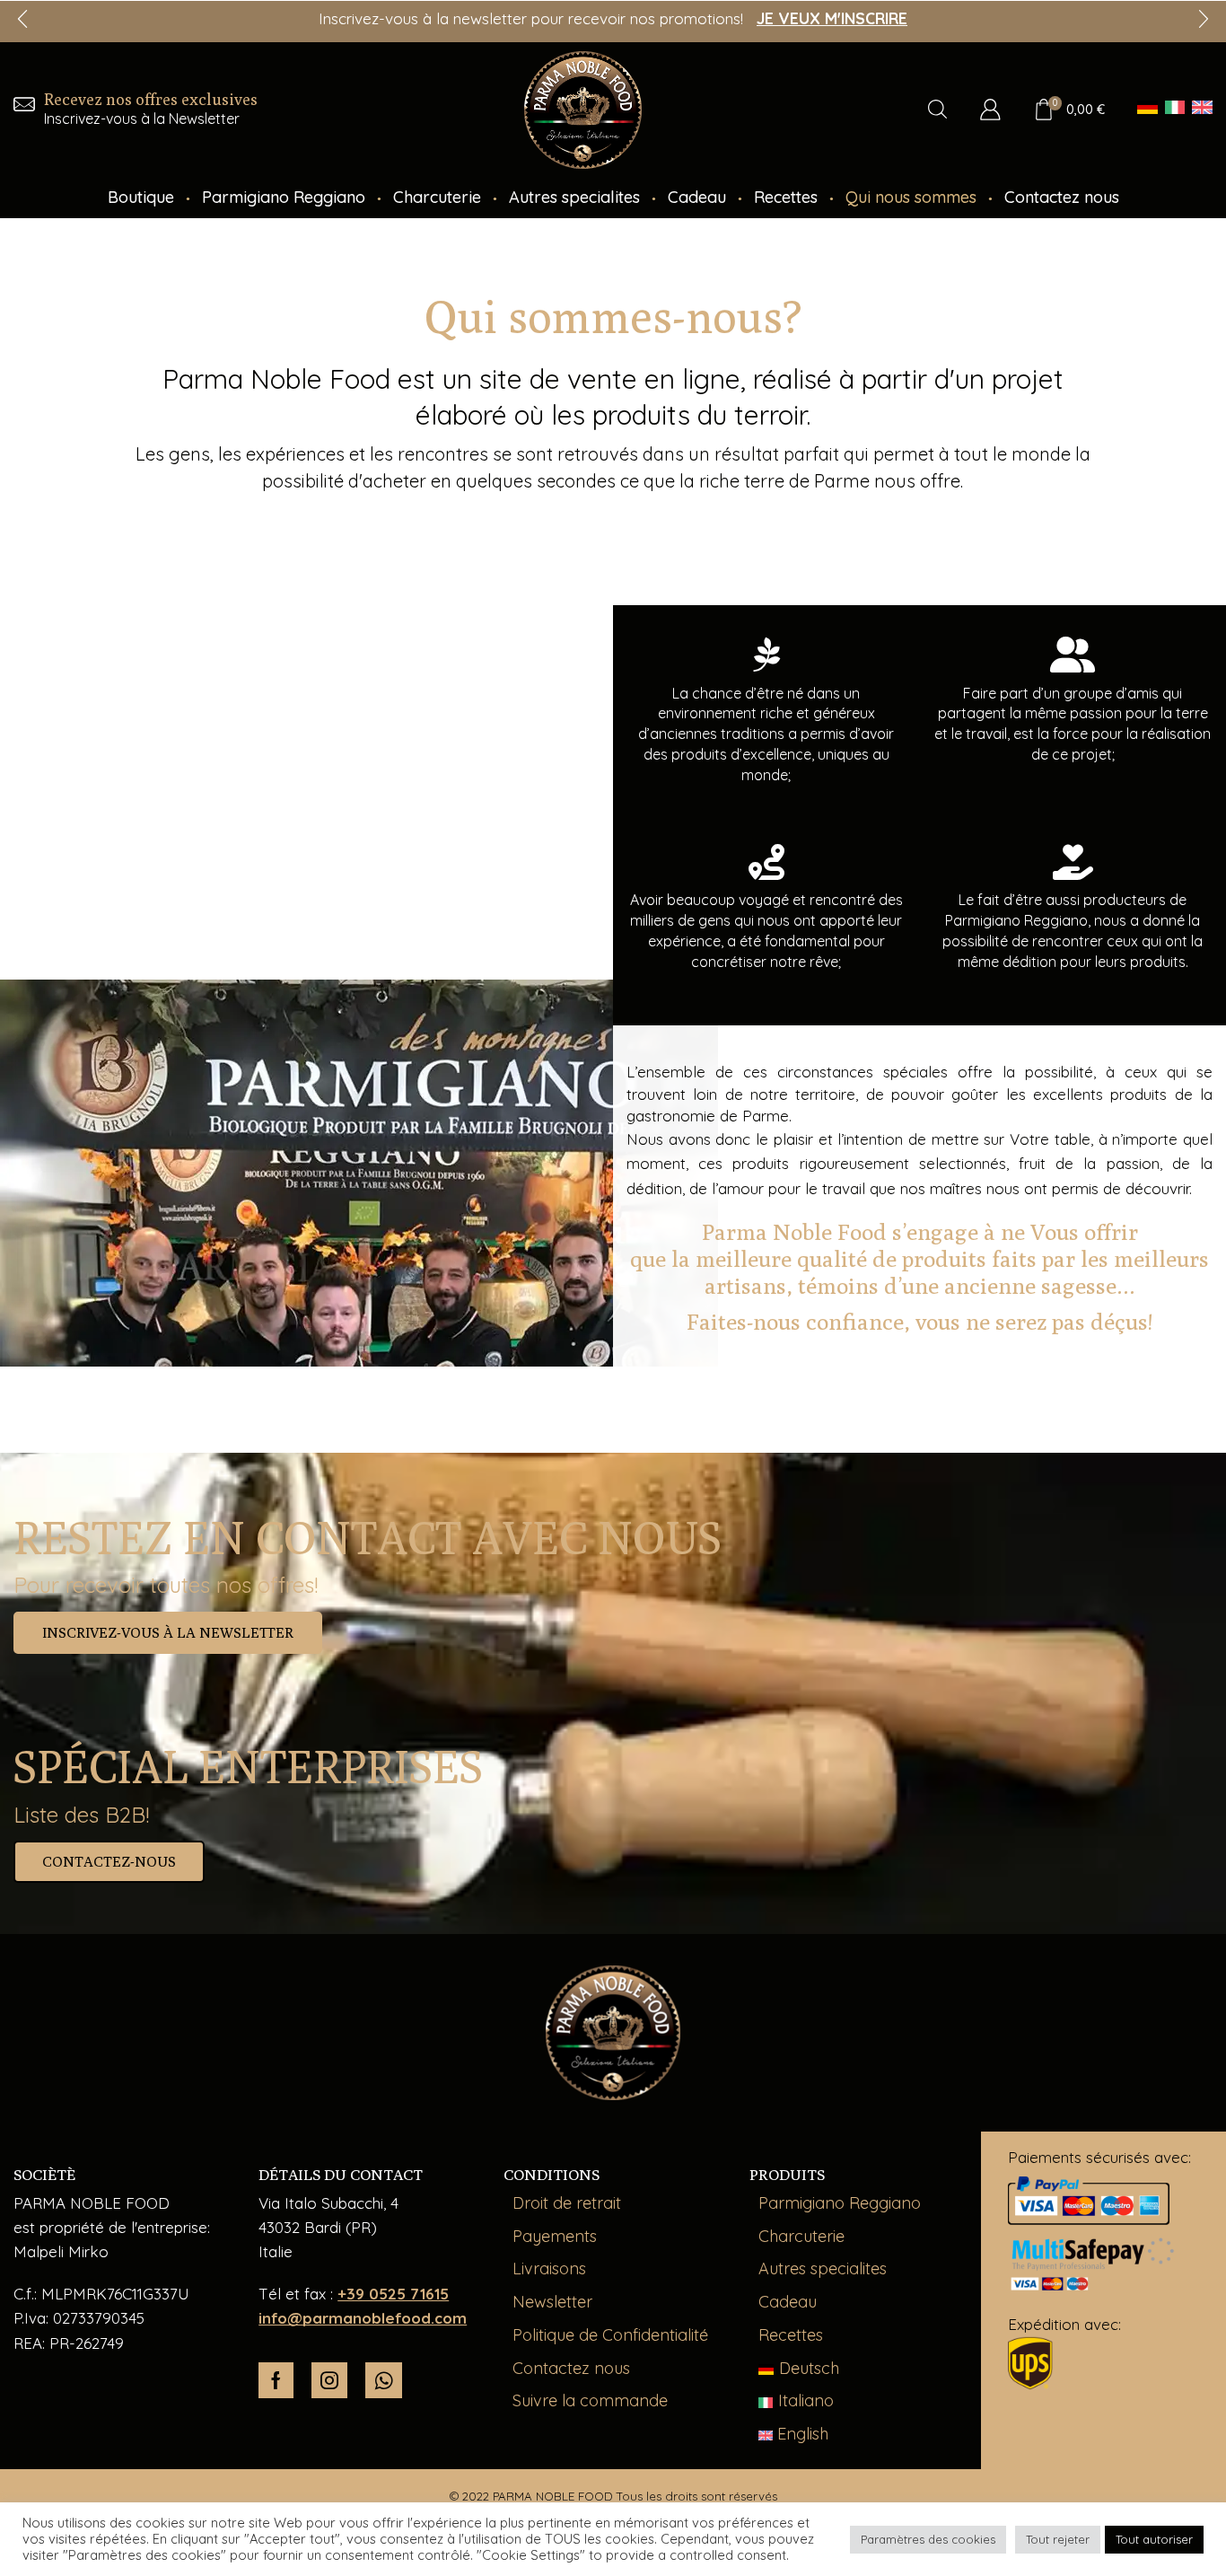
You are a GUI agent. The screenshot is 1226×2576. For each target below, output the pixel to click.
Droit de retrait (567, 2203)
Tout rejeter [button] (1058, 2539)
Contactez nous (1062, 197)
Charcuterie (437, 197)
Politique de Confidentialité (610, 2335)
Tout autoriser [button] (1154, 2539)
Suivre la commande (590, 2400)
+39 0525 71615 (393, 2294)
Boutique (141, 197)
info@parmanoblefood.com (363, 2318)
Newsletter (552, 2302)
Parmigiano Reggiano (284, 197)
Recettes (786, 197)
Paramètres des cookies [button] (928, 2539)
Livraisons (549, 2268)
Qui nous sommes (911, 197)
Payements (555, 2236)
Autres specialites (574, 197)
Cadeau (697, 197)
